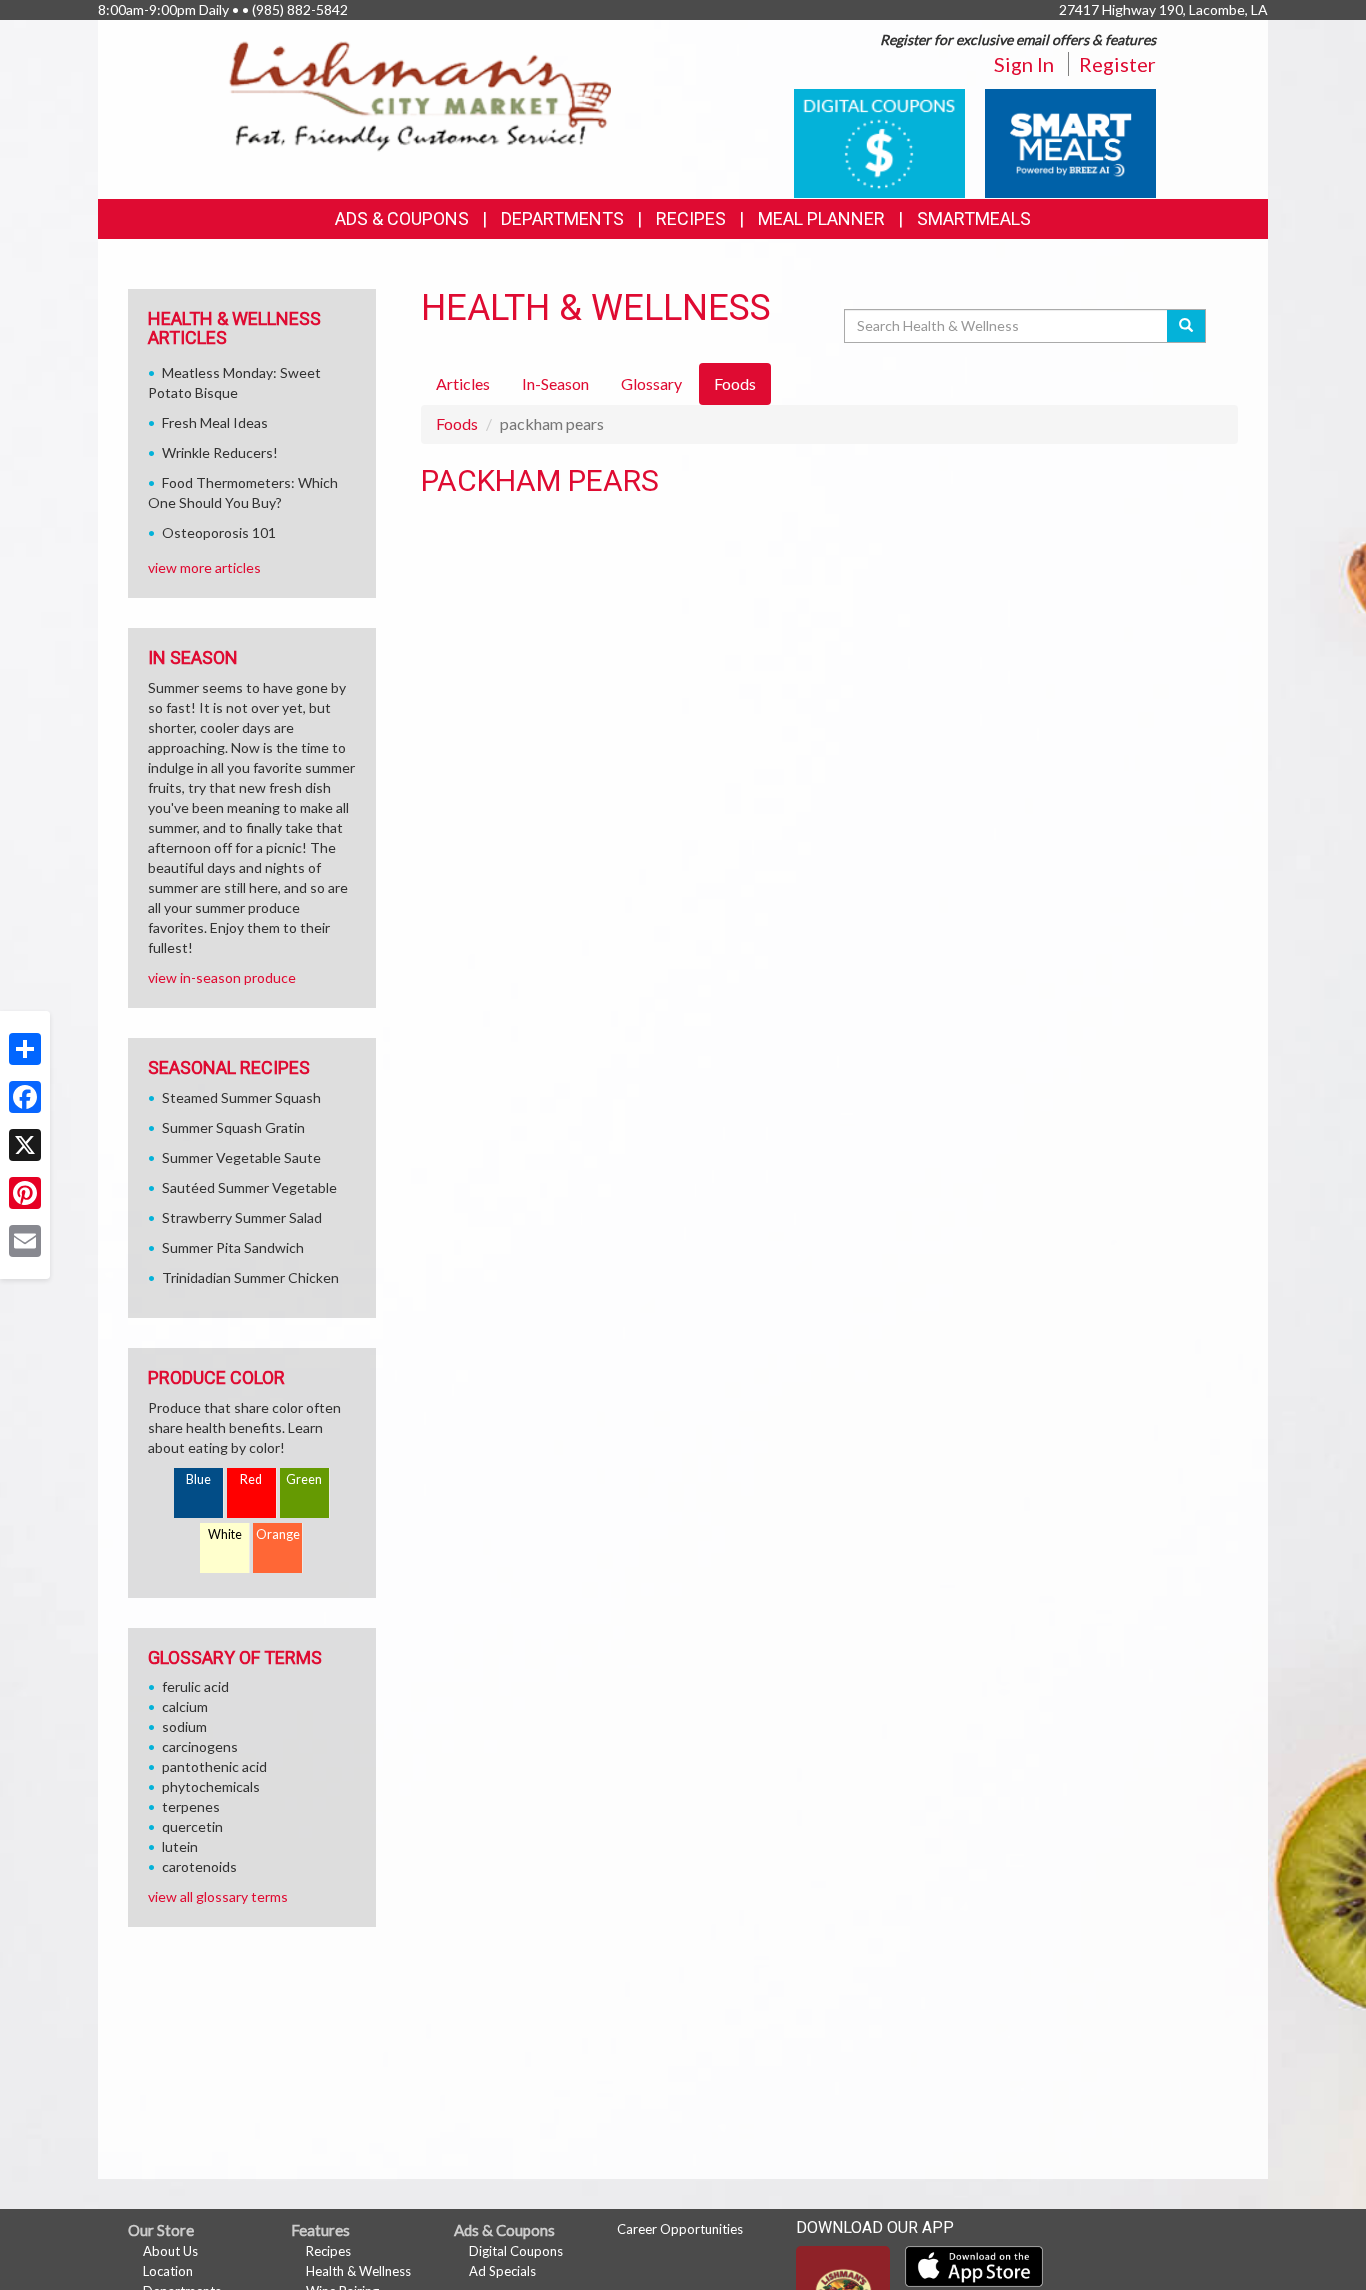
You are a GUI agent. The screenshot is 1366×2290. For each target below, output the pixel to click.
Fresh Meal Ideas (215, 422)
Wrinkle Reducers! (220, 452)
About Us (170, 2251)
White (225, 1534)
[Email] (25, 1241)
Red (251, 1479)
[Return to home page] (421, 95)
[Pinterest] (25, 1193)
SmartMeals (974, 218)
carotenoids (199, 1866)
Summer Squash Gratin (233, 1127)
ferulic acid (195, 1686)
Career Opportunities (680, 2229)
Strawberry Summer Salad (242, 1217)
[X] (25, 1145)
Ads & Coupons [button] (402, 218)
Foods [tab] (735, 383)
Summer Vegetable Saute (241, 1157)
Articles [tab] (463, 383)
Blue (198, 1479)
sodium (184, 1726)
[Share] (25, 1049)
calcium (185, 1706)
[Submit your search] (1186, 326)
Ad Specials (502, 2271)
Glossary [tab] (651, 383)
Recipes (691, 218)
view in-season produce (222, 977)
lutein (180, 1846)
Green (304, 1479)
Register (1117, 64)
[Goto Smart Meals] (1070, 141)
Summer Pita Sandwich (233, 1247)
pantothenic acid (214, 1766)
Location (168, 2271)
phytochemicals (211, 1786)
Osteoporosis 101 (219, 532)
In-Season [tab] (555, 383)
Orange (278, 1534)
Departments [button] (562, 218)
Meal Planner (821, 218)
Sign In (1024, 64)
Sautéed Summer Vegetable (249, 1187)
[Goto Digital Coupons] (879, 141)
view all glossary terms (218, 1896)
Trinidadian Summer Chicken (250, 1277)
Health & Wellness (358, 2271)
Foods (457, 423)
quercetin (192, 1826)
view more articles (204, 567)
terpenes (191, 1806)
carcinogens (200, 1746)
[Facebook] (25, 1097)
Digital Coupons (516, 2251)
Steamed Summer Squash (241, 1097)
